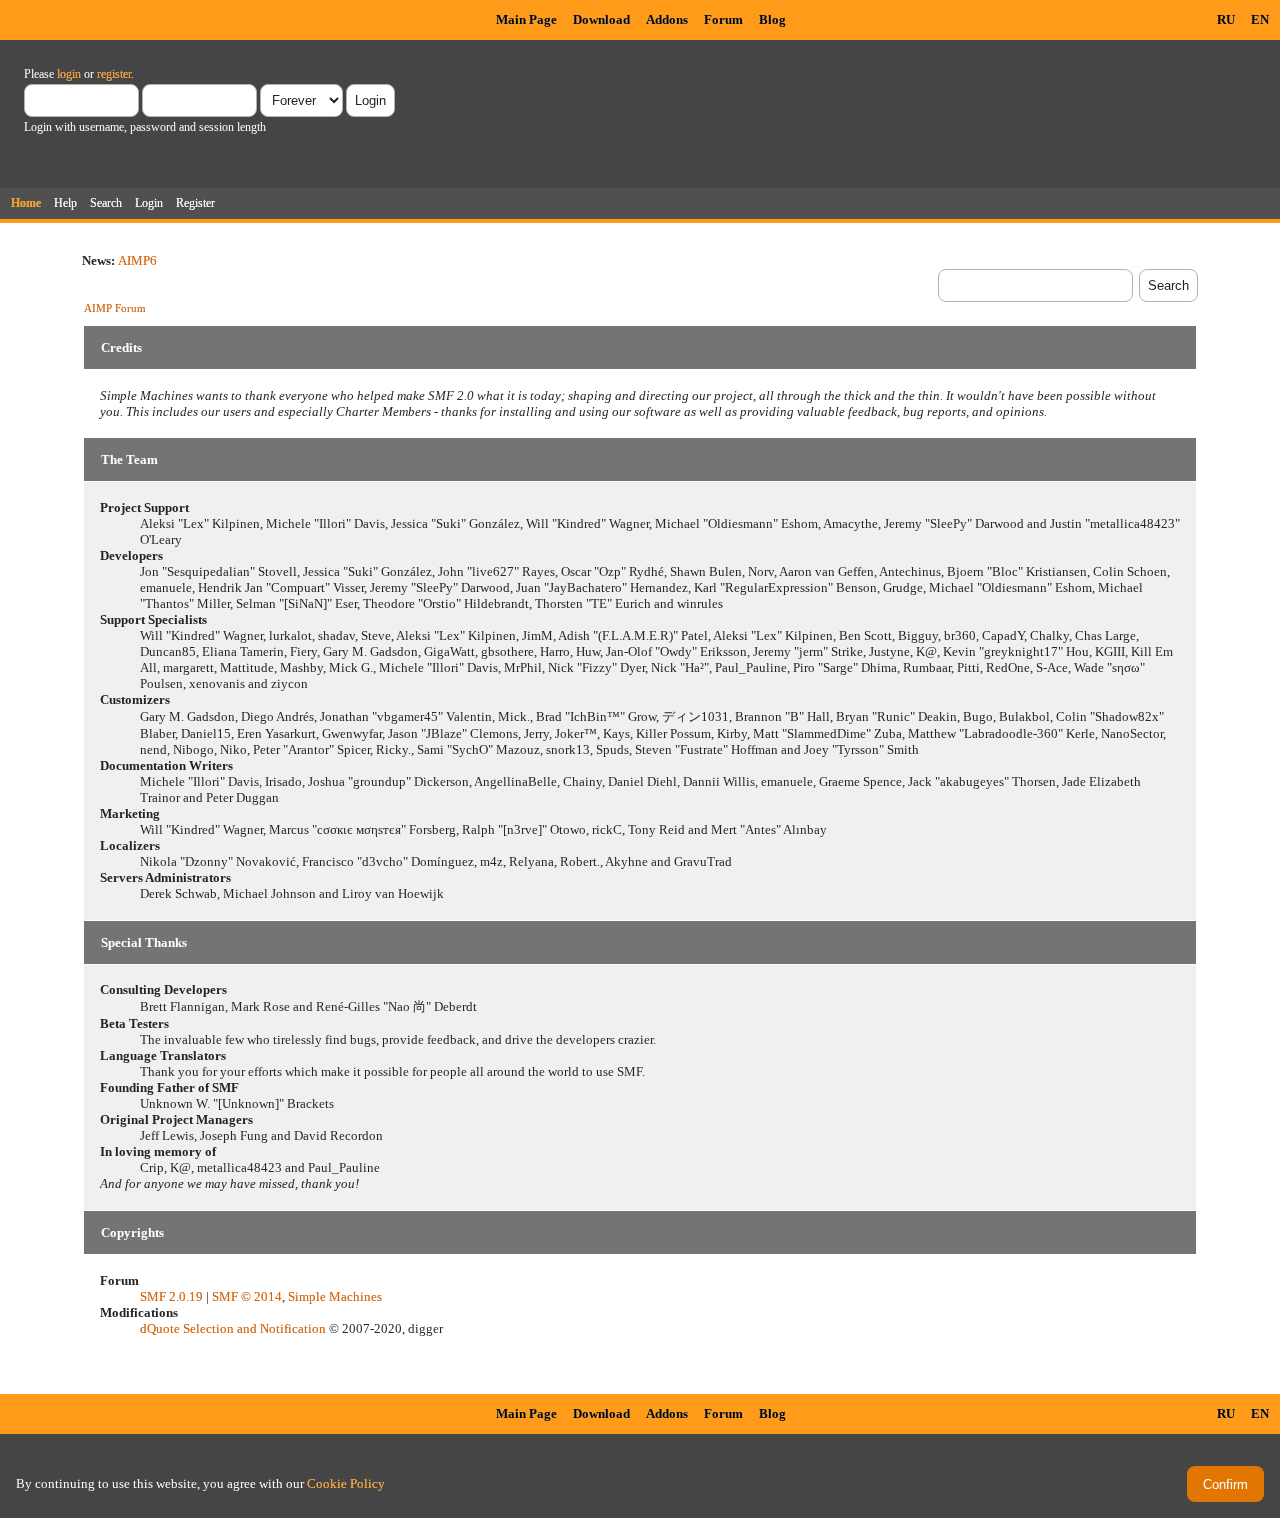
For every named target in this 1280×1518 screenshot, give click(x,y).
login (69, 74)
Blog (772, 19)
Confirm (1225, 1484)
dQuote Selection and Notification (233, 1328)
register (114, 74)
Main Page (526, 19)
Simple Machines (335, 1296)
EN (1260, 19)
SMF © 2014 (247, 1296)
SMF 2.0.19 (171, 1296)
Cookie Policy (346, 1483)
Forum (723, 19)
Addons (667, 19)
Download (601, 19)
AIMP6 (137, 260)
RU (1226, 19)
